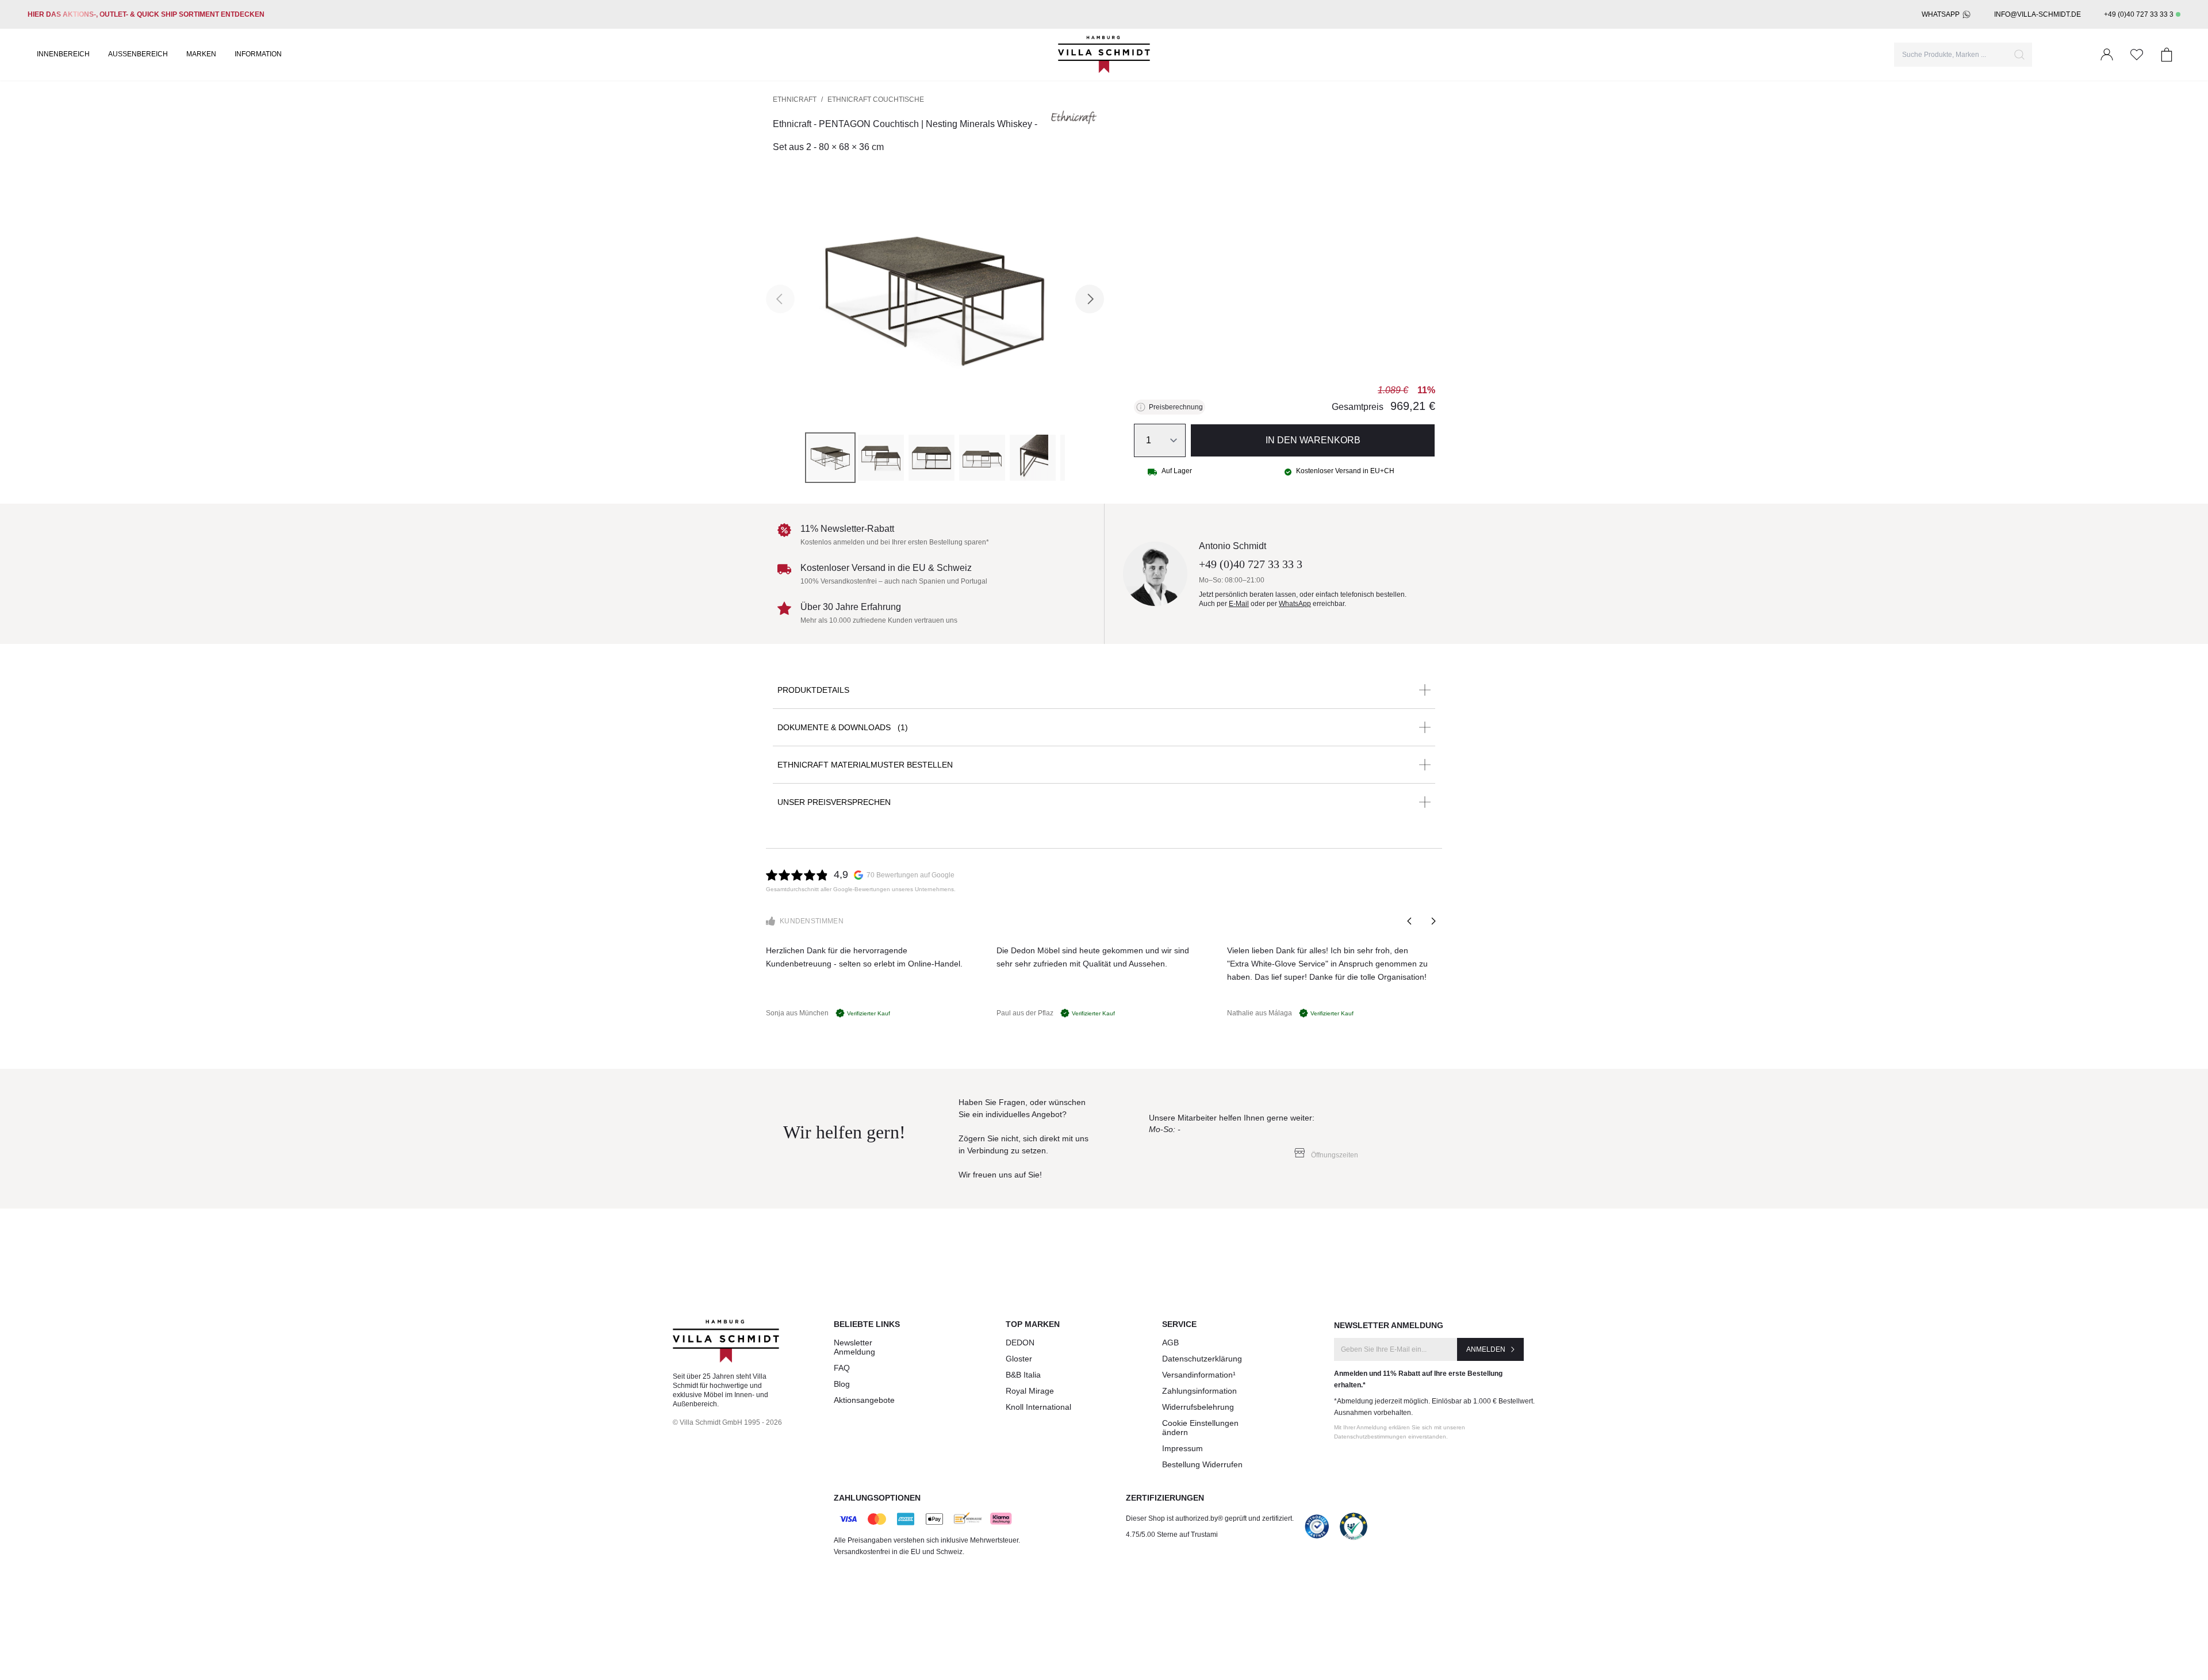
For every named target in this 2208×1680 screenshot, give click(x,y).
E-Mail (1239, 604)
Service (1179, 1324)
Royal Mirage (1030, 1391)
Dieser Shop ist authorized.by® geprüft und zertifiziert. (1210, 1518)
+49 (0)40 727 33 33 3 (2139, 14)
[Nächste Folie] (1433, 921)
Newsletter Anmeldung (854, 1347)
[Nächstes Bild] (1090, 299)
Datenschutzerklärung (1202, 1359)
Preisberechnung (1176, 407)
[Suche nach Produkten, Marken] (2019, 55)
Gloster (1019, 1359)
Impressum (1182, 1448)
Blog (842, 1384)
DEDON (1020, 1343)
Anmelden (1486, 1349)
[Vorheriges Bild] (780, 299)
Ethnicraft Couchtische (876, 99)
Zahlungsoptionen (877, 1498)
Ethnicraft (795, 99)
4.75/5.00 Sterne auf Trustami (1172, 1535)
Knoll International (1038, 1407)
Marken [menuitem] (201, 54)
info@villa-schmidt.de (2038, 14)
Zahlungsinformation (1199, 1391)
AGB (1170, 1343)
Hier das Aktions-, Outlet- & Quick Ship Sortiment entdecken (146, 14)
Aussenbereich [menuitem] (138, 54)
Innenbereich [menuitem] (63, 54)
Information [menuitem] (258, 54)
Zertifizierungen (1165, 1498)
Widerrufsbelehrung (1198, 1407)
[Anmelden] (2107, 55)
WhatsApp (1941, 14)
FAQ (842, 1368)
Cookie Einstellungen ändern (1200, 1428)
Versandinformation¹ (1199, 1375)
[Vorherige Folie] (1410, 921)
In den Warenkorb (1313, 440)
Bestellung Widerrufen (1202, 1464)
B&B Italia (1023, 1375)
